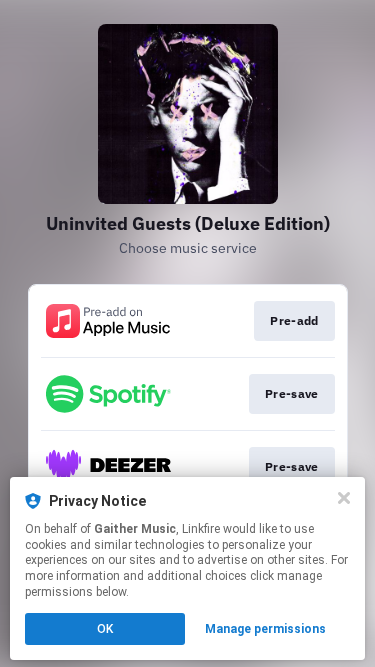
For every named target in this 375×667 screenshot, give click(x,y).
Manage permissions (265, 629)
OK (105, 629)
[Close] (344, 498)
